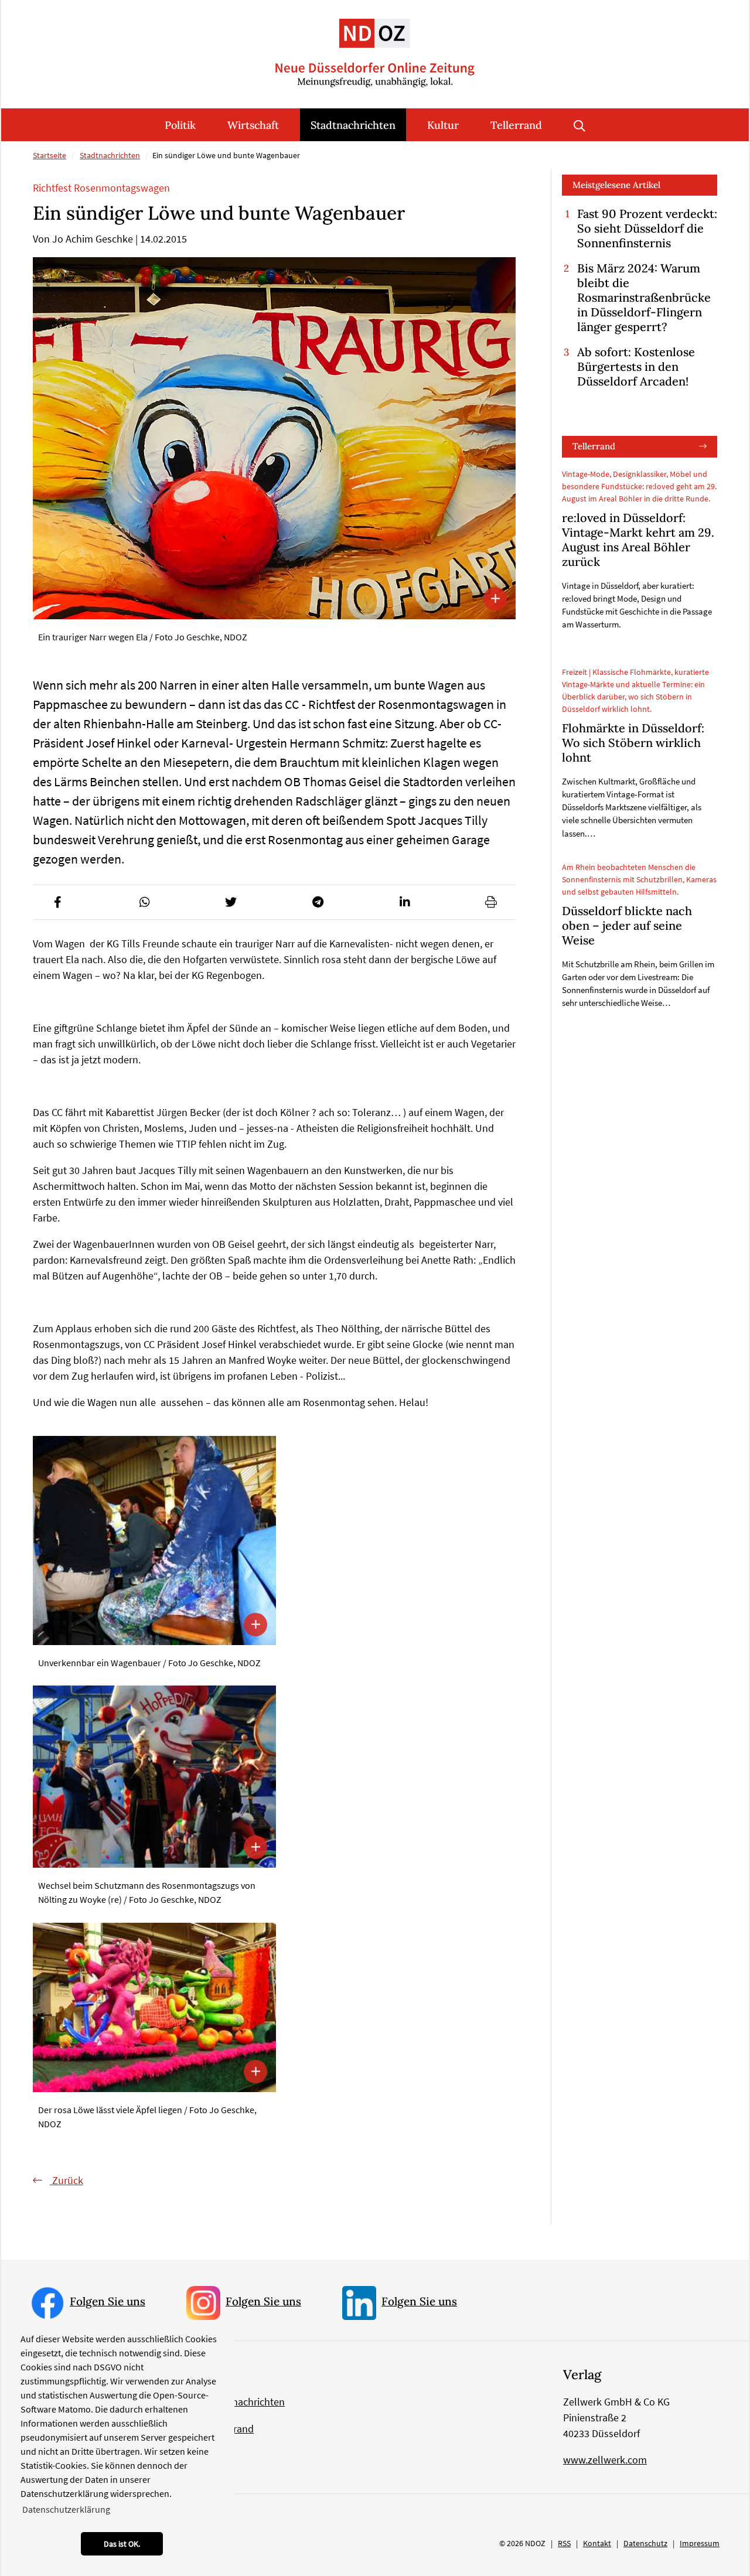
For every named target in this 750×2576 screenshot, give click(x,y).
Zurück (67, 2180)
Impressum (700, 2543)
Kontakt (597, 2543)
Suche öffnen (579, 125)
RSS (564, 2543)
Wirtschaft (253, 125)
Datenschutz (645, 2543)
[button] (57, 902)
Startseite (50, 155)
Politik (180, 125)
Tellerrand (516, 125)
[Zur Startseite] (375, 44)
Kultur (443, 125)
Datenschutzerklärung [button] (66, 2509)
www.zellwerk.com (605, 2460)
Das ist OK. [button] (122, 2544)
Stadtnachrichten (353, 125)
